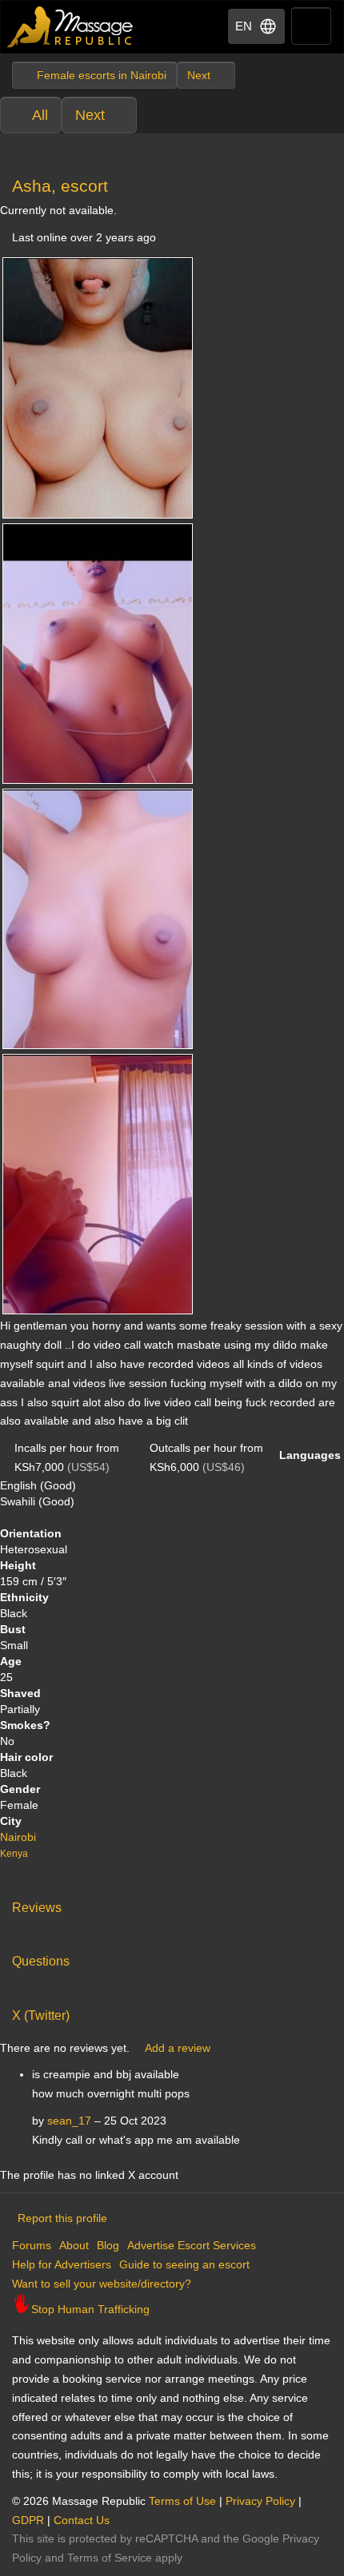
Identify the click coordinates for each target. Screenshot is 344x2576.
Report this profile (62, 2218)
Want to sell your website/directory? (102, 2284)
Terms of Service (110, 2558)
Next (90, 115)
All (40, 115)
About (74, 2245)
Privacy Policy (260, 2501)
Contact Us (82, 2520)
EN (244, 26)
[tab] (172, 1904)
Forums (32, 2245)
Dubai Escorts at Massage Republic (71, 27)
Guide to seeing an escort (184, 2264)
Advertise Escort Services (192, 2245)
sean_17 (69, 2121)
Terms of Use (182, 2501)
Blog (108, 2245)
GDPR (28, 2520)
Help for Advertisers (62, 2264)
